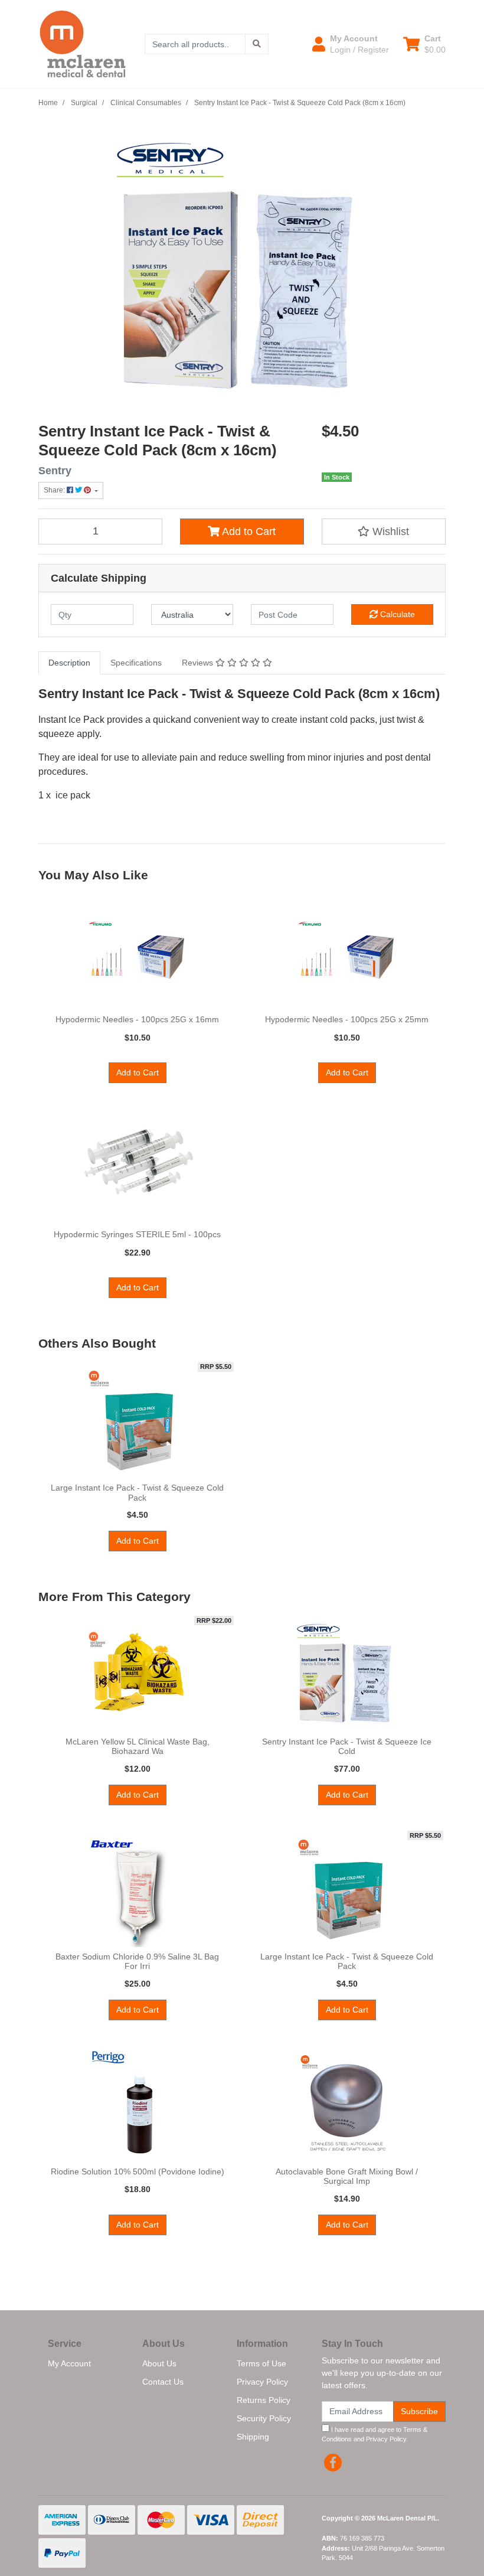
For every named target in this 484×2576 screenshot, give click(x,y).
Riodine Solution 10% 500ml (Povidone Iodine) (138, 2171)
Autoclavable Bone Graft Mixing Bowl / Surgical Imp (347, 2176)
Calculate (396, 614)
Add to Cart (248, 531)
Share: (55, 490)
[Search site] (257, 44)
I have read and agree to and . (375, 2435)
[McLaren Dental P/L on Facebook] (333, 2463)
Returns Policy (264, 2400)
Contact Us (163, 2382)
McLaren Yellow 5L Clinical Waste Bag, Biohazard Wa (138, 1747)
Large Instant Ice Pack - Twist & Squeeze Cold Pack (137, 1493)
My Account (69, 2363)
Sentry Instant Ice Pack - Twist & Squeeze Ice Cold (347, 1747)
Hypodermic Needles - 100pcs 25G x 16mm (137, 1019)
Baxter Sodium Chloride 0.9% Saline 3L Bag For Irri (137, 1962)
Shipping (253, 2437)
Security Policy (264, 2418)
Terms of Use (261, 2363)
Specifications (136, 663)
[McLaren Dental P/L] (83, 43)
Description (69, 663)
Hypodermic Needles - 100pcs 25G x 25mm (347, 1019)
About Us (159, 2363)
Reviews (199, 663)
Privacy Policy (262, 2382)
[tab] (69, 663)
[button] (351, 44)
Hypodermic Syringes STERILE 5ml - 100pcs (137, 1234)
